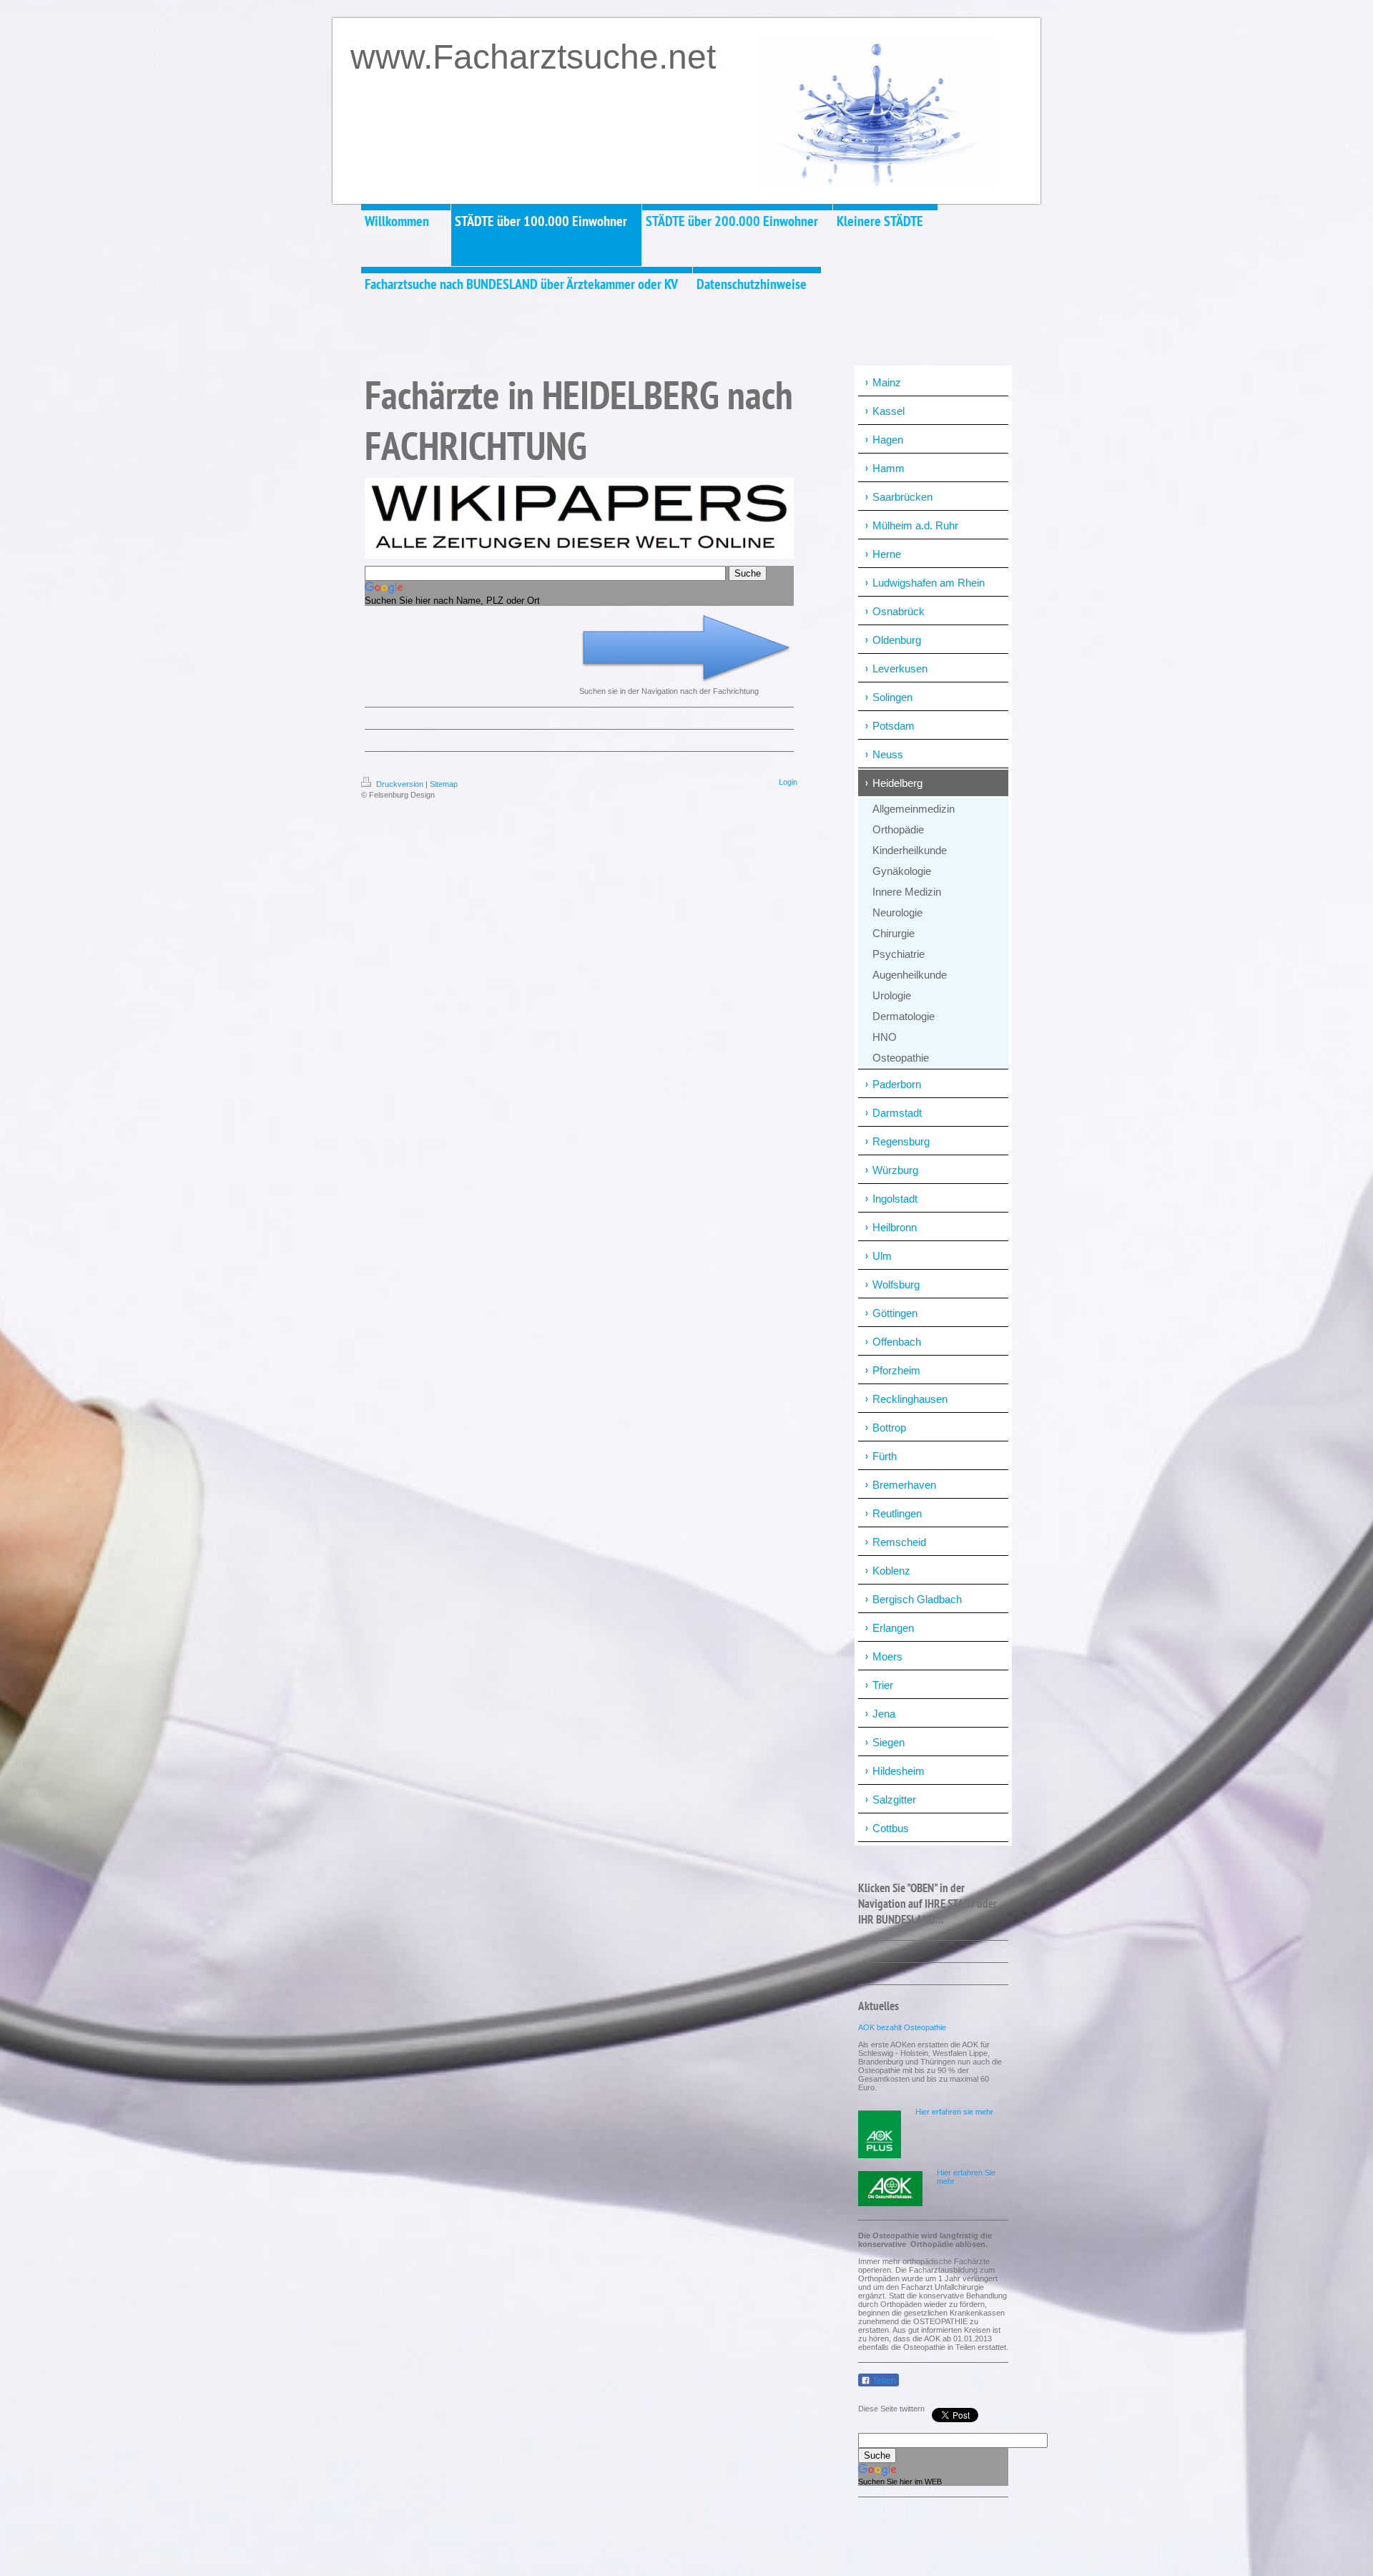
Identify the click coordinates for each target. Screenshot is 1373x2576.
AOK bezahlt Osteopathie (902, 2027)
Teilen (883, 2381)
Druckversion (400, 784)
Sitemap (444, 784)
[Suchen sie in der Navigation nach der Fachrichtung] (686, 649)
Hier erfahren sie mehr (954, 2112)
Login (788, 782)
